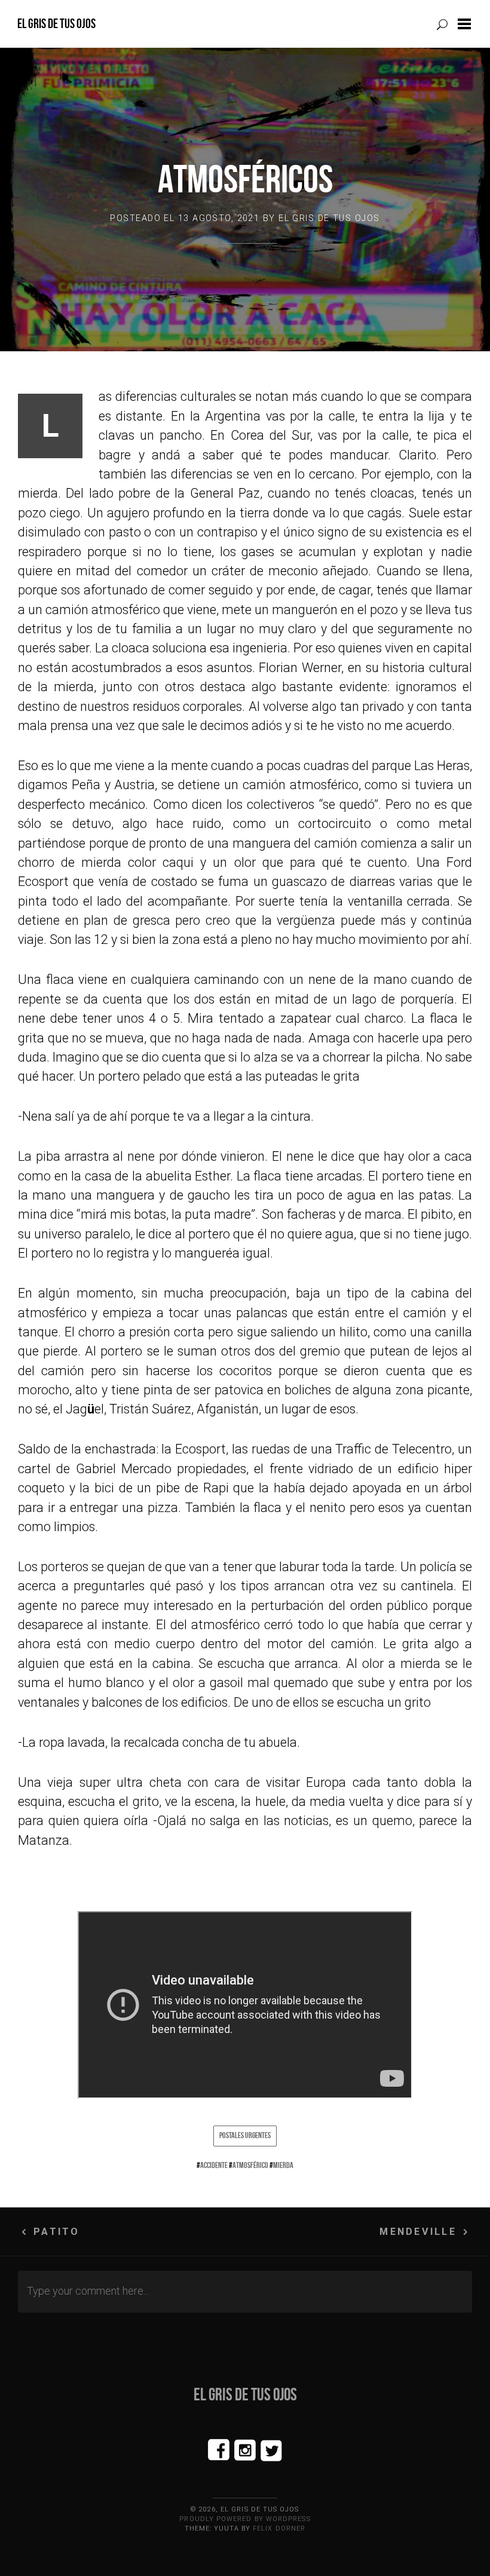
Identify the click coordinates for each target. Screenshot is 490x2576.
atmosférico (250, 2165)
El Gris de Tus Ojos (56, 24)
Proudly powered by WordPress (245, 2519)
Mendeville (418, 2232)
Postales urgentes (245, 2135)
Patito (56, 2232)
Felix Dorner (279, 2529)
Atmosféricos (245, 179)
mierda (283, 2165)
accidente (214, 2165)
